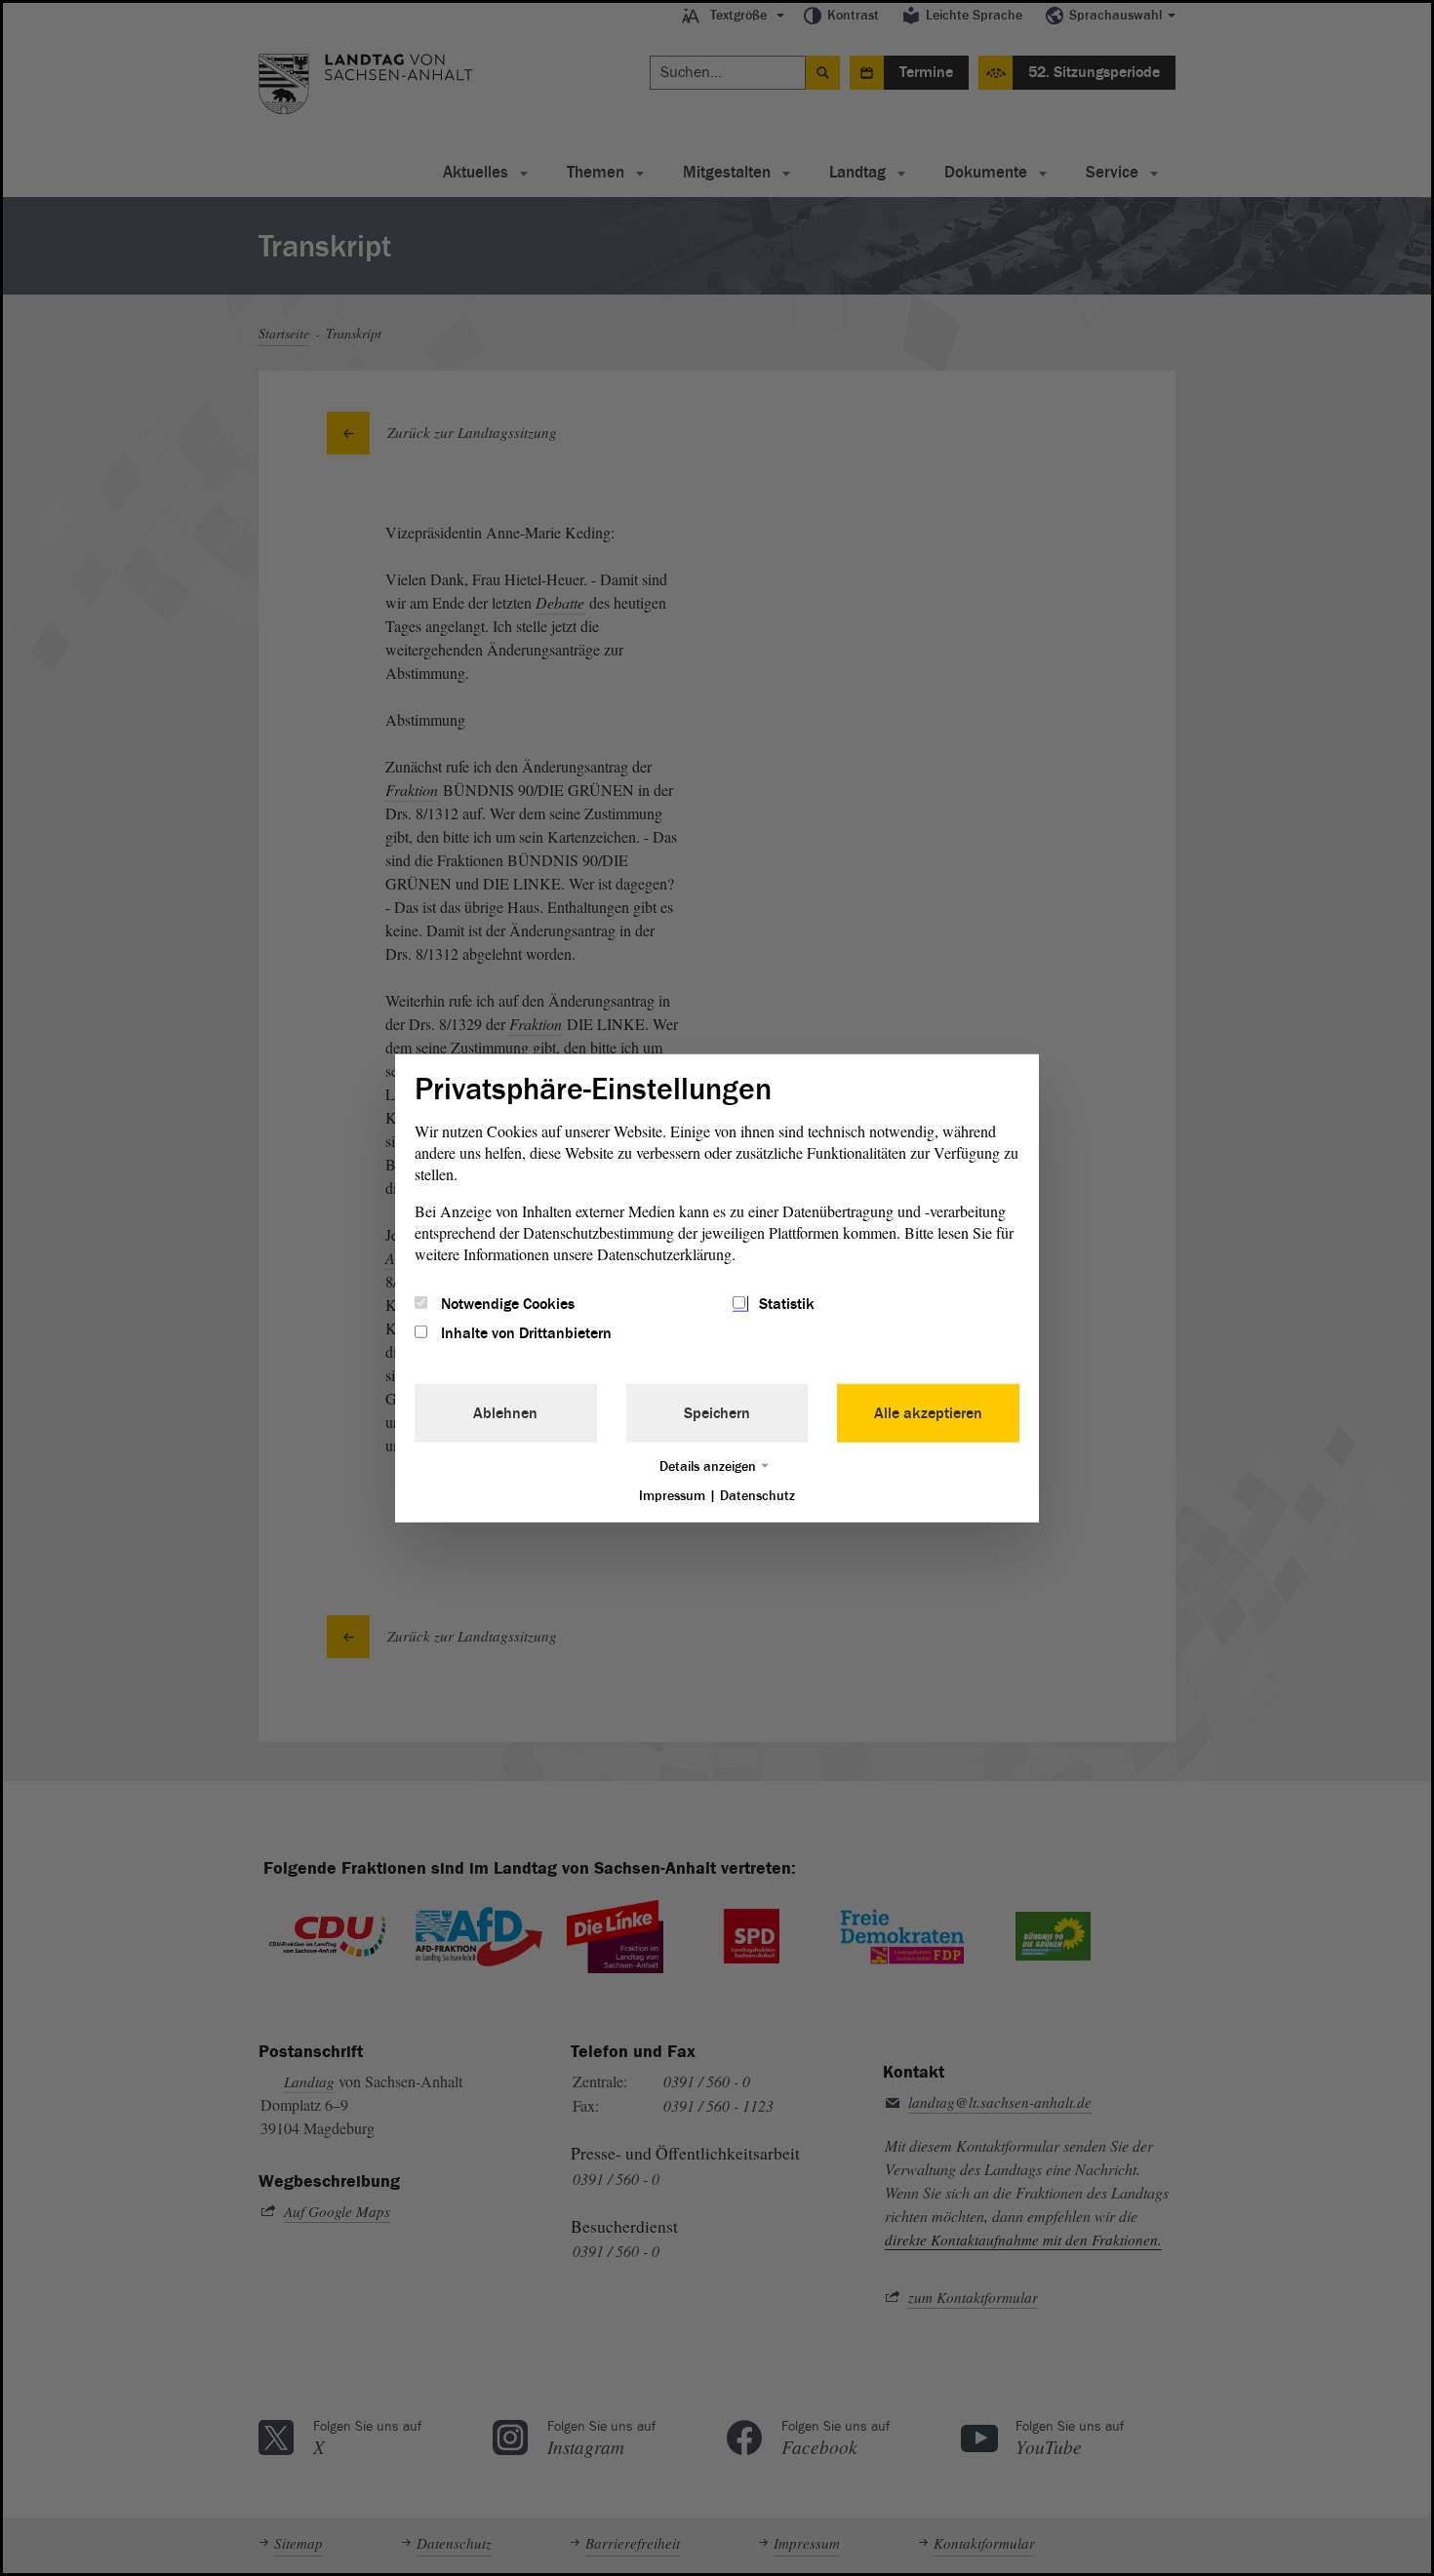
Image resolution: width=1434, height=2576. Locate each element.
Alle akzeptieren (928, 1413)
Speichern (717, 1413)
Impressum (672, 1496)
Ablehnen (505, 1413)
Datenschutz (757, 1496)
